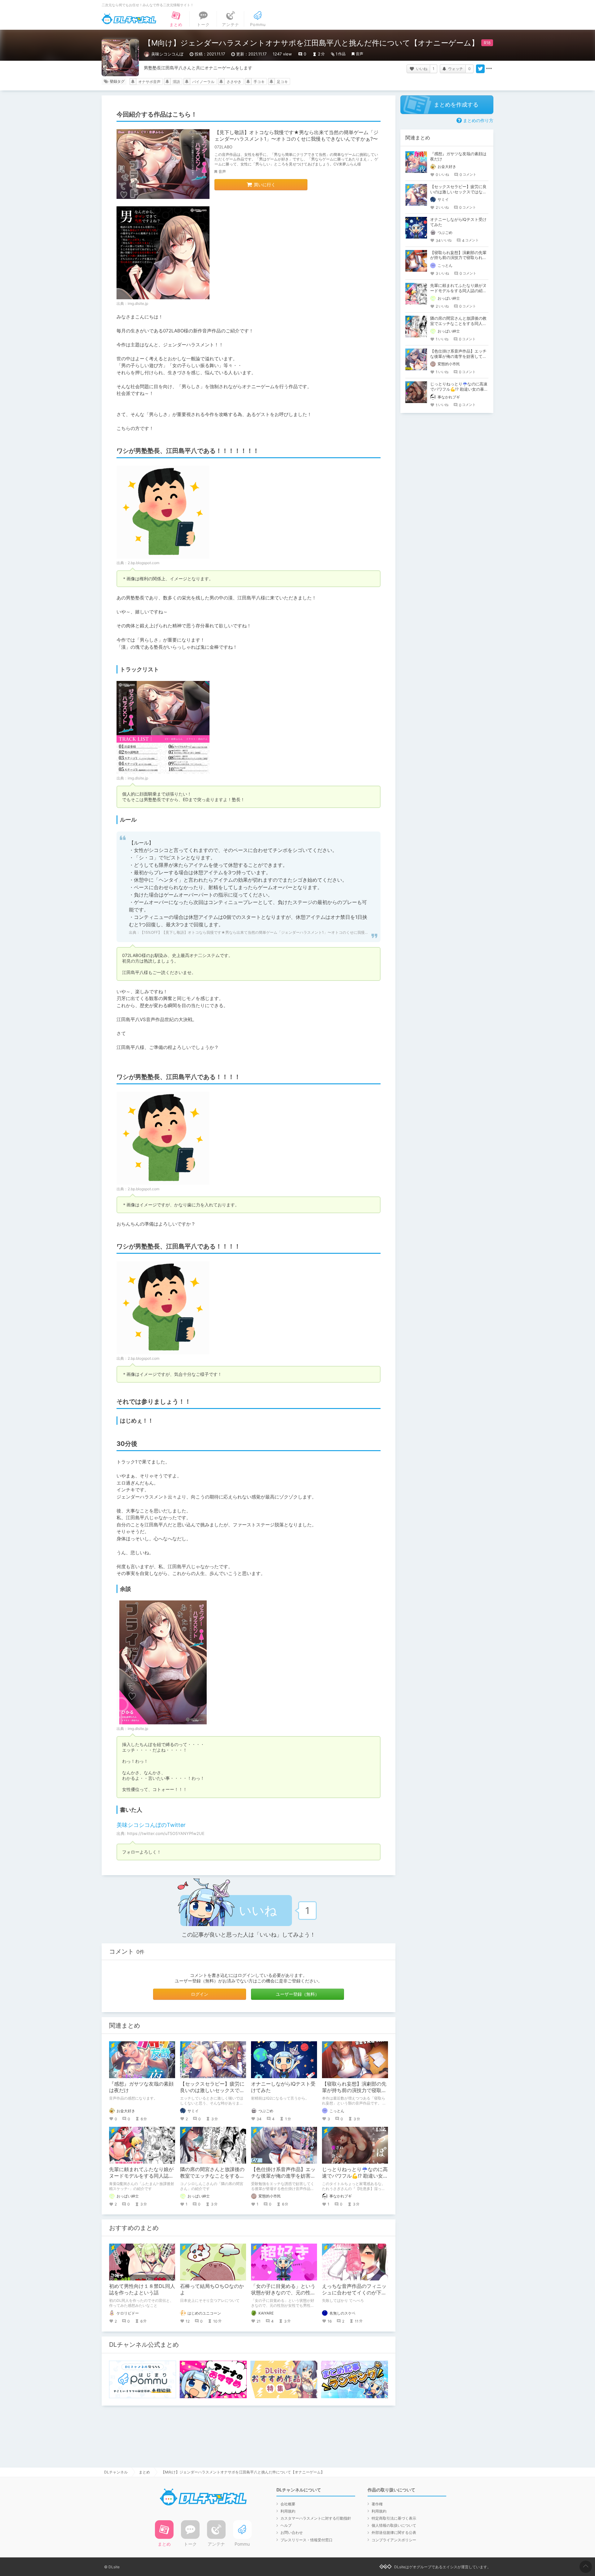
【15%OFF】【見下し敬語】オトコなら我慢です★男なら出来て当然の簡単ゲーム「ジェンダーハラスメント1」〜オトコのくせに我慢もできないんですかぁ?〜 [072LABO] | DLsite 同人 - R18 (300, 932)
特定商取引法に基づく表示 (394, 2518)
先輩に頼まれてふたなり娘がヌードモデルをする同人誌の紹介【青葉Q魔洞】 (141, 2176)
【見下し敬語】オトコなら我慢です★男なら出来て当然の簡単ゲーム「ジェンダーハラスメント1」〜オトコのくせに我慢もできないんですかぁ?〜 (296, 136)
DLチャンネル (129, 19)
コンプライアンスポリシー (394, 2540)
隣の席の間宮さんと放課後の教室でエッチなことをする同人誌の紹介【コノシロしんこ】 (458, 323)
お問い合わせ (292, 2532)
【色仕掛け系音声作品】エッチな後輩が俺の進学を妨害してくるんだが (283, 2176)
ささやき (234, 82)
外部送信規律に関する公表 (394, 2532)
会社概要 (288, 2504)
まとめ (144, 2472)
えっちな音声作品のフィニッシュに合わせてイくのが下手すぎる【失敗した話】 (354, 2293)
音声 (359, 54)
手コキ (259, 82)
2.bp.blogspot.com (143, 563)
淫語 (176, 82)
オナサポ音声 (149, 82)
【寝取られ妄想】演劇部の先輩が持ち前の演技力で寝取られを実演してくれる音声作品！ (458, 258)
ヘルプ (286, 2525)
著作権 (377, 2504)
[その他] (489, 69)
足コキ (282, 82)
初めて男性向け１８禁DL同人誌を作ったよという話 (142, 2289)
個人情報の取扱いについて (394, 2525)
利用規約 (288, 2511)
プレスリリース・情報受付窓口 (306, 2540)
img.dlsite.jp (138, 303)
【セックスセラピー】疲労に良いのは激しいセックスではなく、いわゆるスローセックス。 (458, 192)
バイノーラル (203, 82)
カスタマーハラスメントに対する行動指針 (316, 2518)
